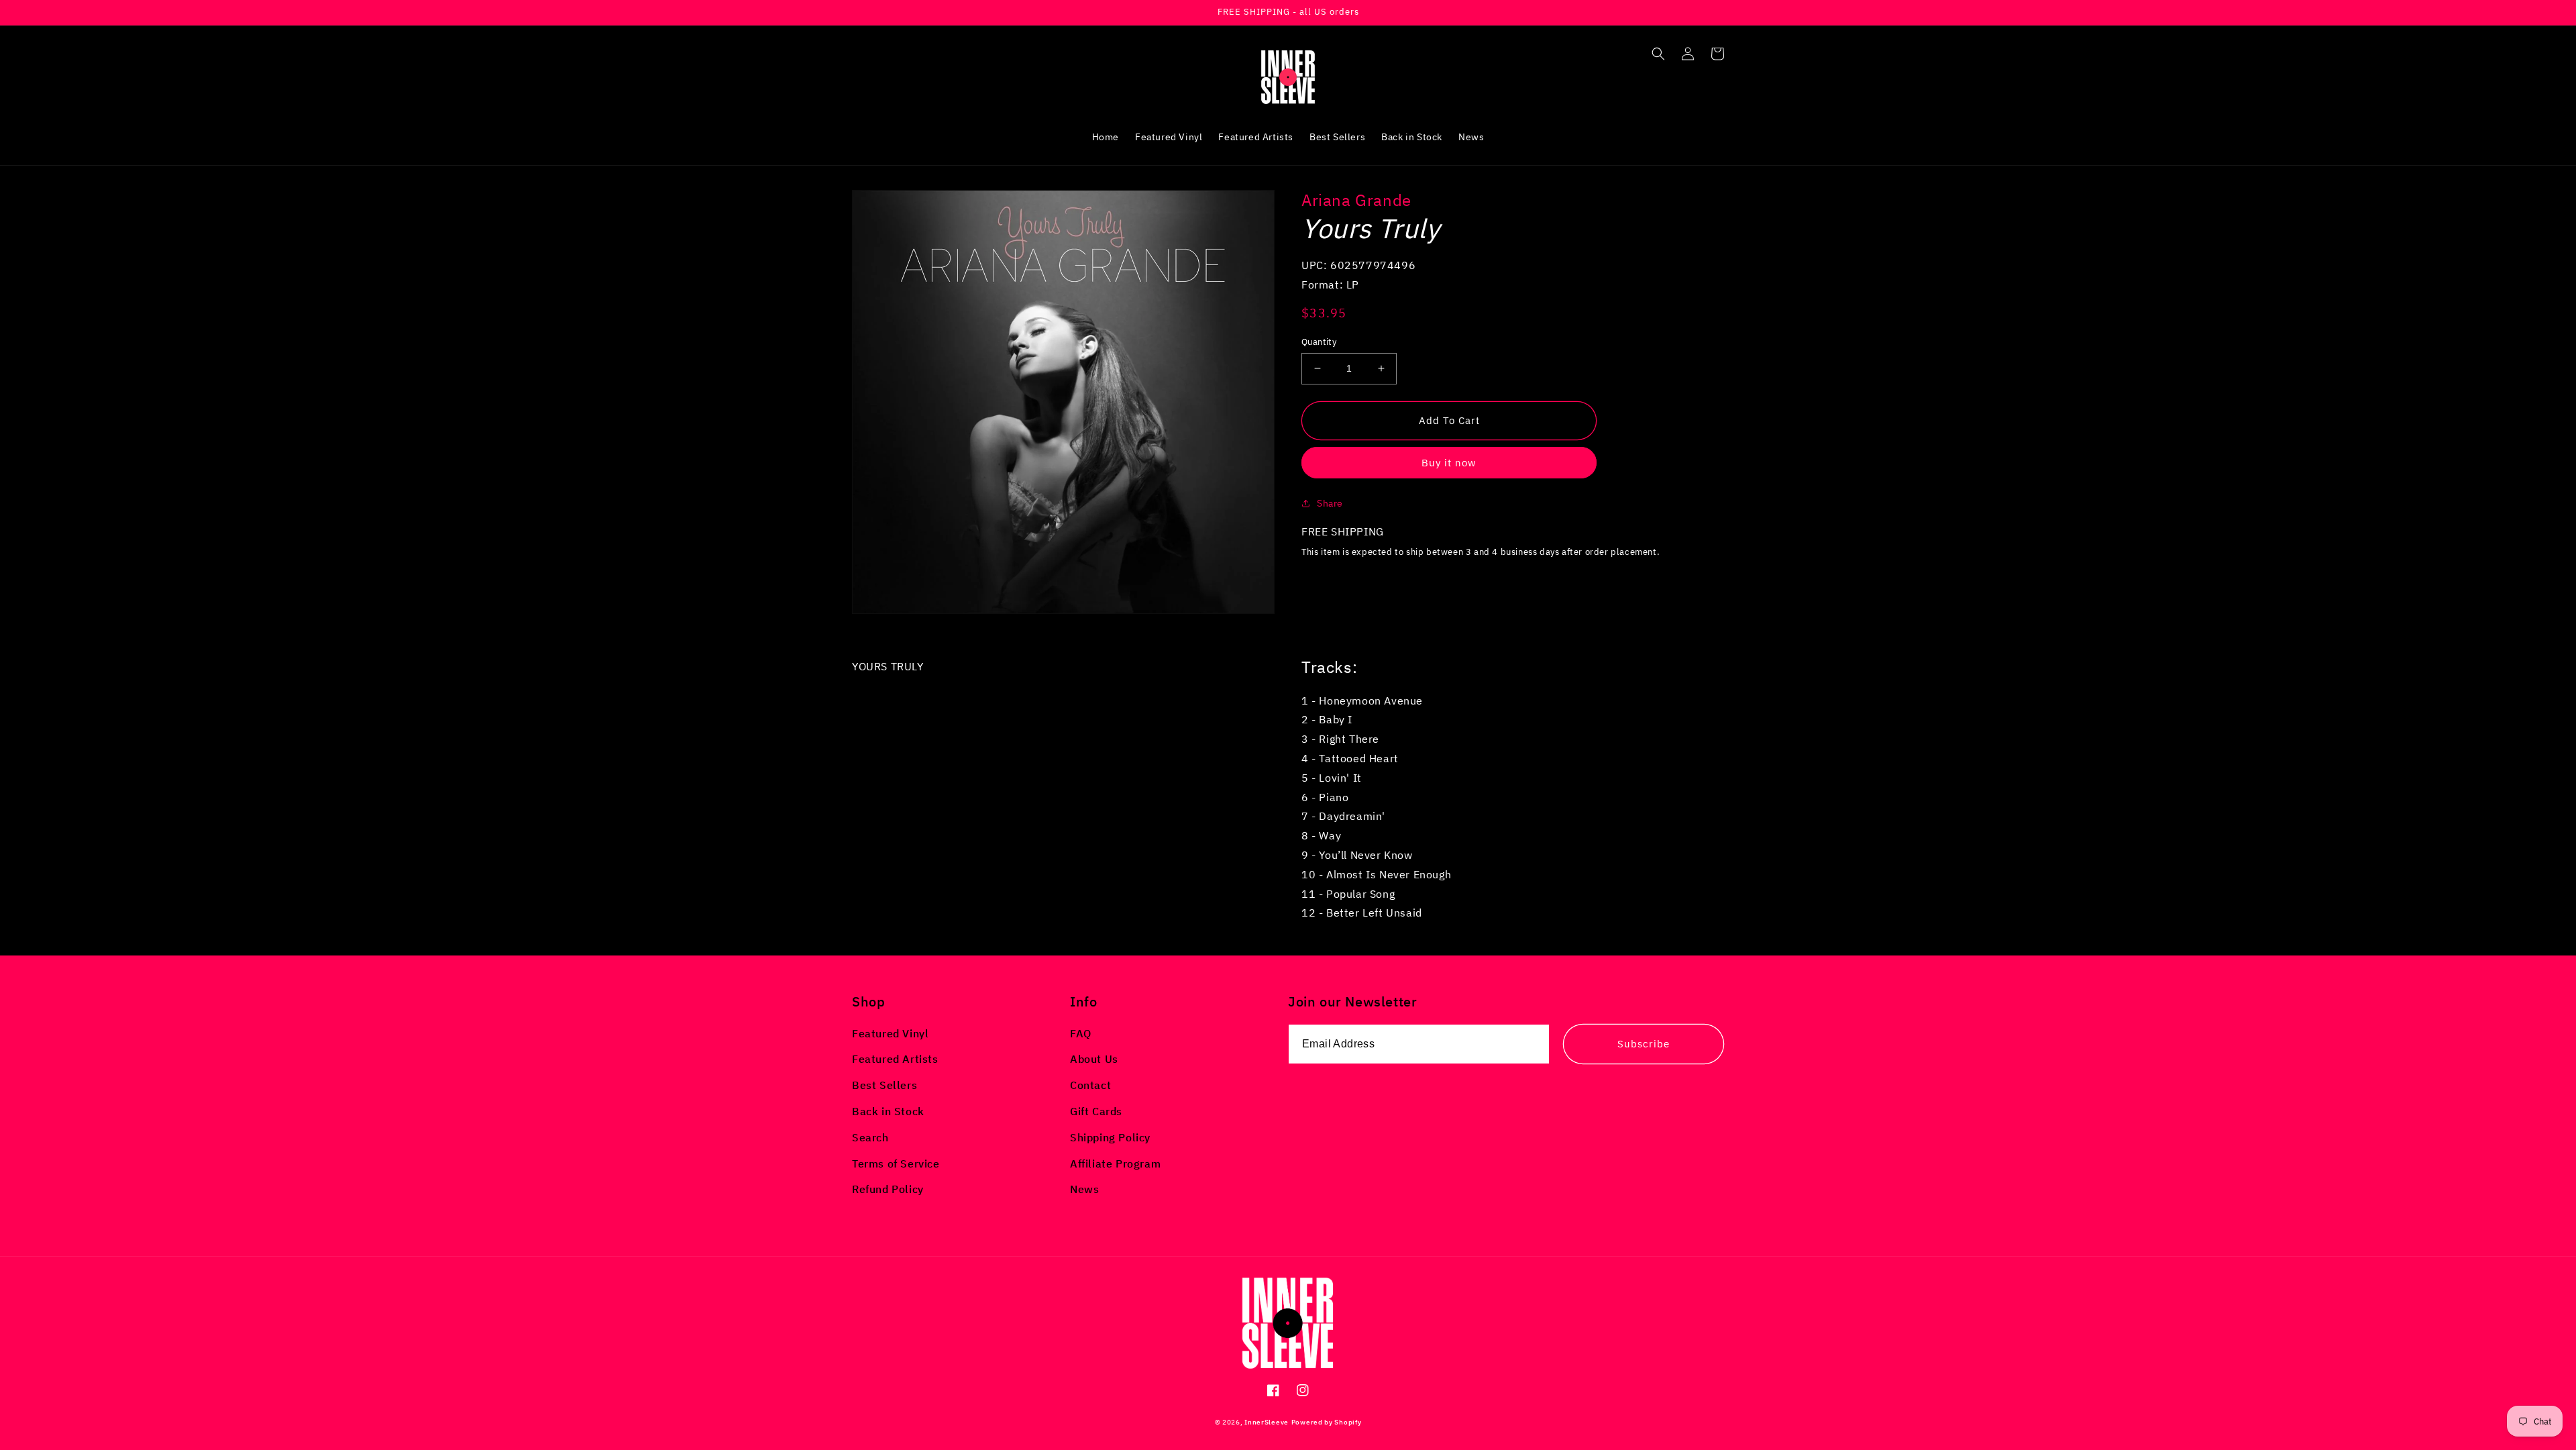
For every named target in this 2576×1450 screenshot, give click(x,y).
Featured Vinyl (890, 1033)
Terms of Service (896, 1163)
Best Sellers (884, 1085)
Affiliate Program (1115, 1163)
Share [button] (1330, 503)
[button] (1658, 54)
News (1084, 1189)
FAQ (1081, 1033)
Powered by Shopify (1327, 1422)
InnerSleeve (1267, 1422)
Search (870, 1137)
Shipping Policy (1110, 1137)
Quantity (1319, 342)
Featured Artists (895, 1059)
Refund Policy (888, 1189)
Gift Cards (1096, 1111)
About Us (1094, 1059)
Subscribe (1644, 1044)
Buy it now (1449, 463)
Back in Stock (888, 1111)
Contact (1090, 1085)
